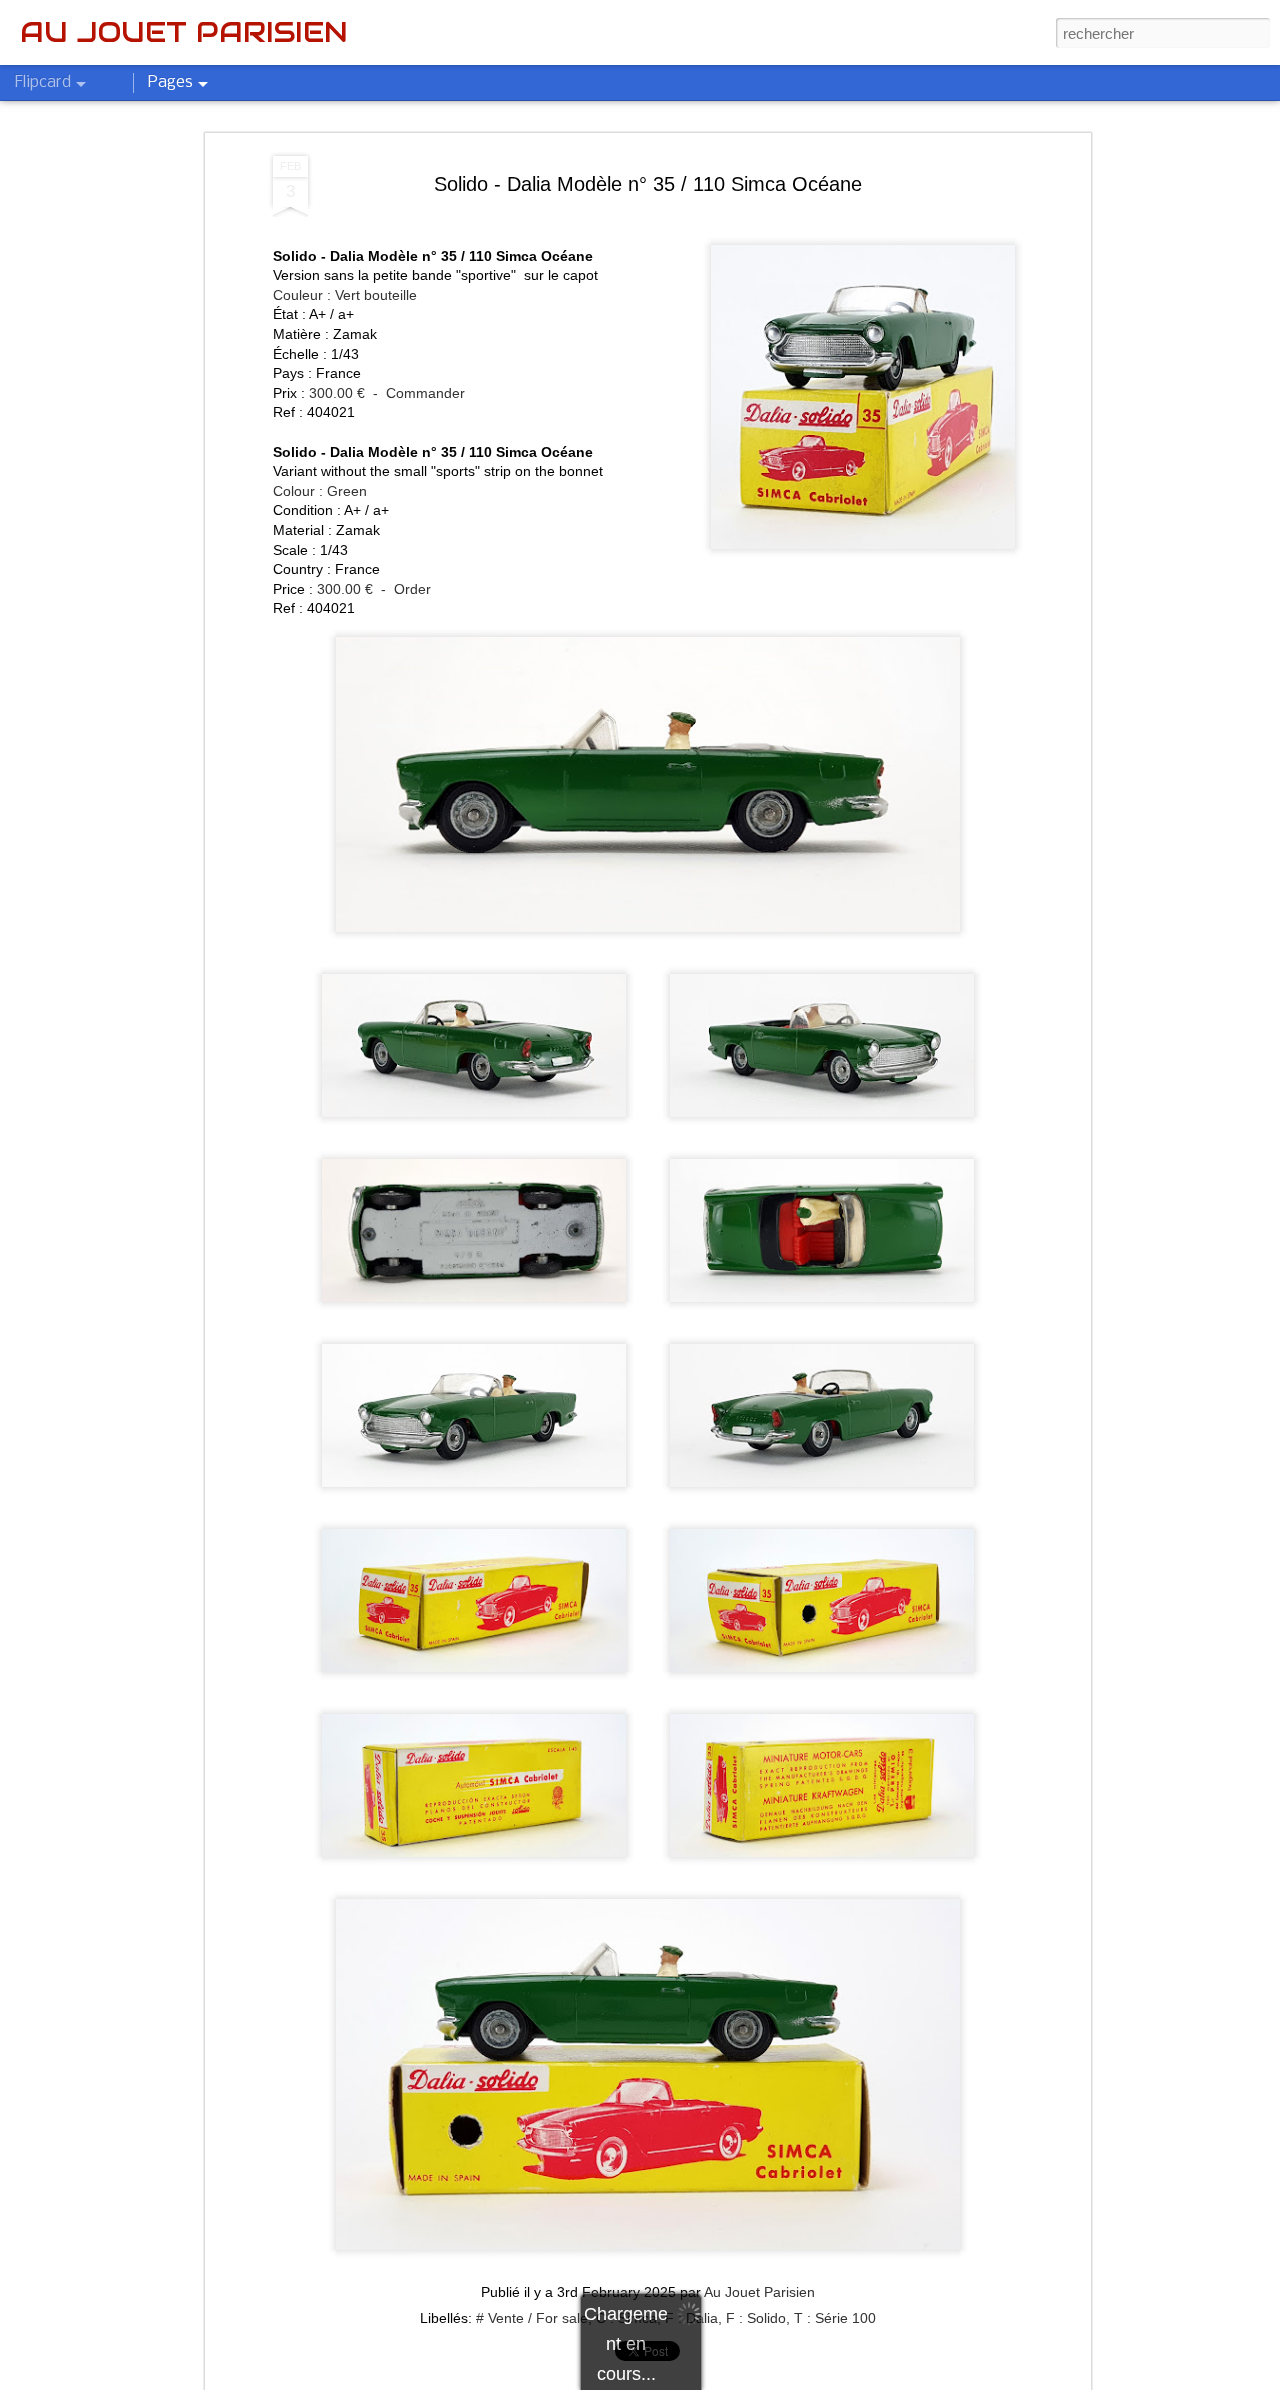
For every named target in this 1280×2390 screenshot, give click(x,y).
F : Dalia (691, 2318)
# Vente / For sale (532, 2318)
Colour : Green (320, 491)
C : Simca (626, 2318)
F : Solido (756, 2318)
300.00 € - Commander (387, 393)
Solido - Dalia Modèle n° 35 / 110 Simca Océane (648, 184)
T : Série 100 (835, 2318)
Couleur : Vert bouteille (345, 295)
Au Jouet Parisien (759, 2292)
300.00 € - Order (374, 589)
